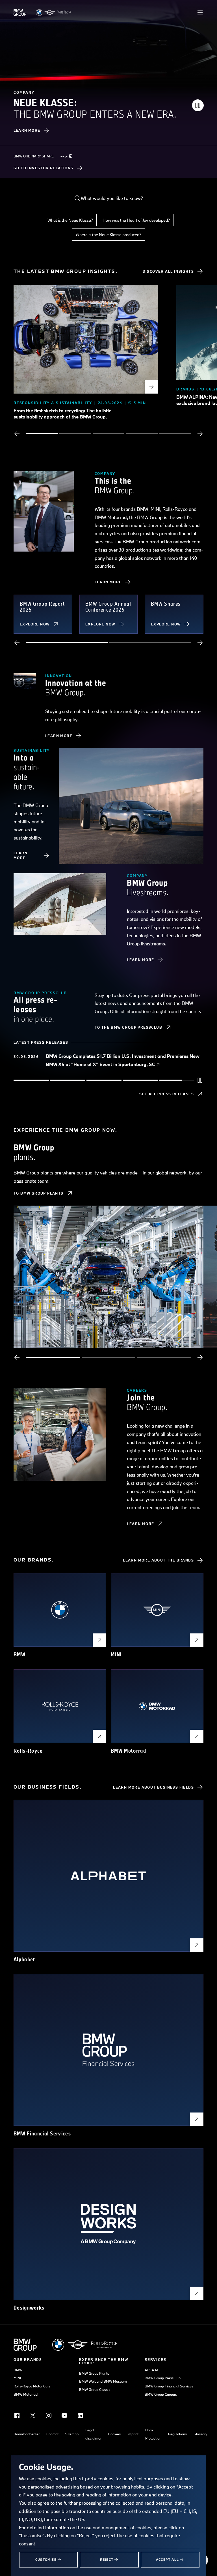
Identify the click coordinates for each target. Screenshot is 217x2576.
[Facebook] (17, 2415)
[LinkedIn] (80, 2415)
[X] (33, 2415)
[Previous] (17, 434)
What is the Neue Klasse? (70, 220)
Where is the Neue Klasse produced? (108, 235)
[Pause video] (198, 105)
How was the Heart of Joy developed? (136, 220)
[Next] (200, 434)
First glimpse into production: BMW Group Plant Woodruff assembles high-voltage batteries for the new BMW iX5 (120, 1060)
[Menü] (200, 12)
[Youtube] (64, 2415)
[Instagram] (49, 2415)
